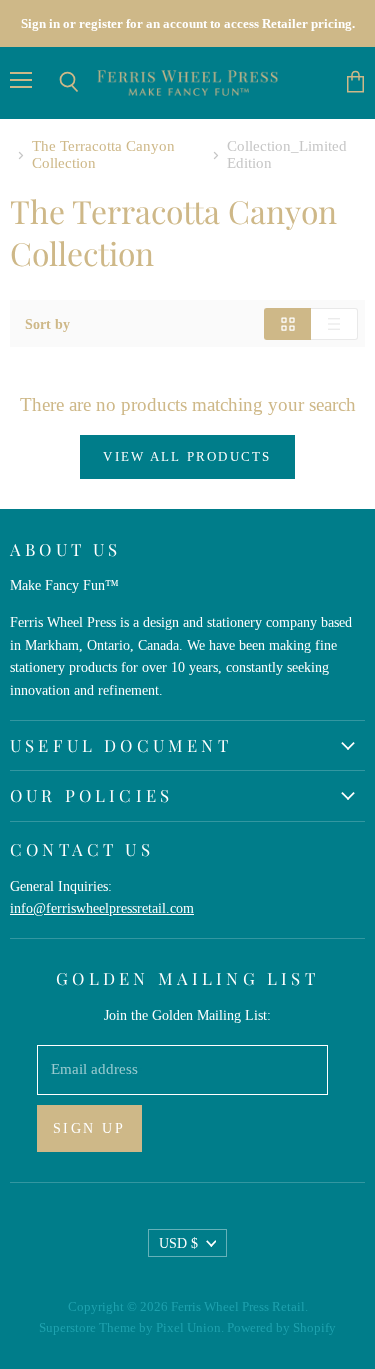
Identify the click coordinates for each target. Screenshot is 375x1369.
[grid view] (287, 324)
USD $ (178, 1243)
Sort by (47, 324)
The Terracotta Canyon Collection (103, 154)
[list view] (334, 324)
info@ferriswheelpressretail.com (102, 908)
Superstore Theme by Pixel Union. (131, 1327)
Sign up (89, 1128)
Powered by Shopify (281, 1327)
